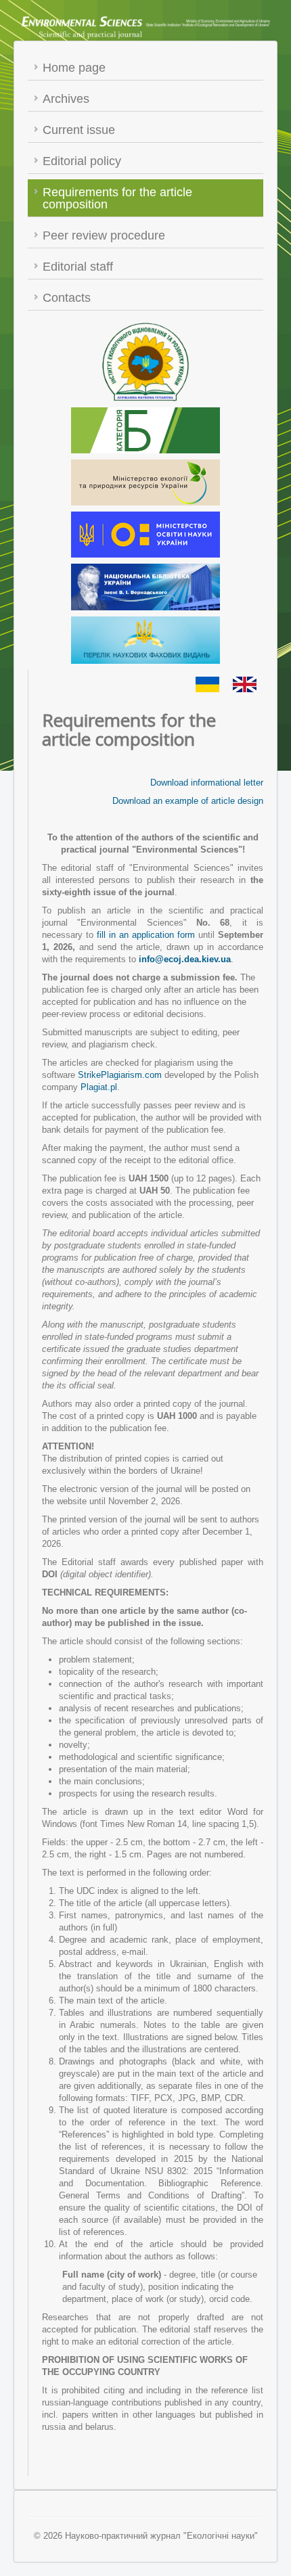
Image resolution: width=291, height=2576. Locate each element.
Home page (74, 68)
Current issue (79, 130)
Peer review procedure (104, 235)
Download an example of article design (188, 801)
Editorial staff (78, 267)
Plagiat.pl (99, 1087)
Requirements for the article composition (117, 198)
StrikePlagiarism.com (120, 1075)
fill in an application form (144, 935)
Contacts (67, 298)
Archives (66, 99)
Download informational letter (207, 783)
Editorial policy (82, 161)
